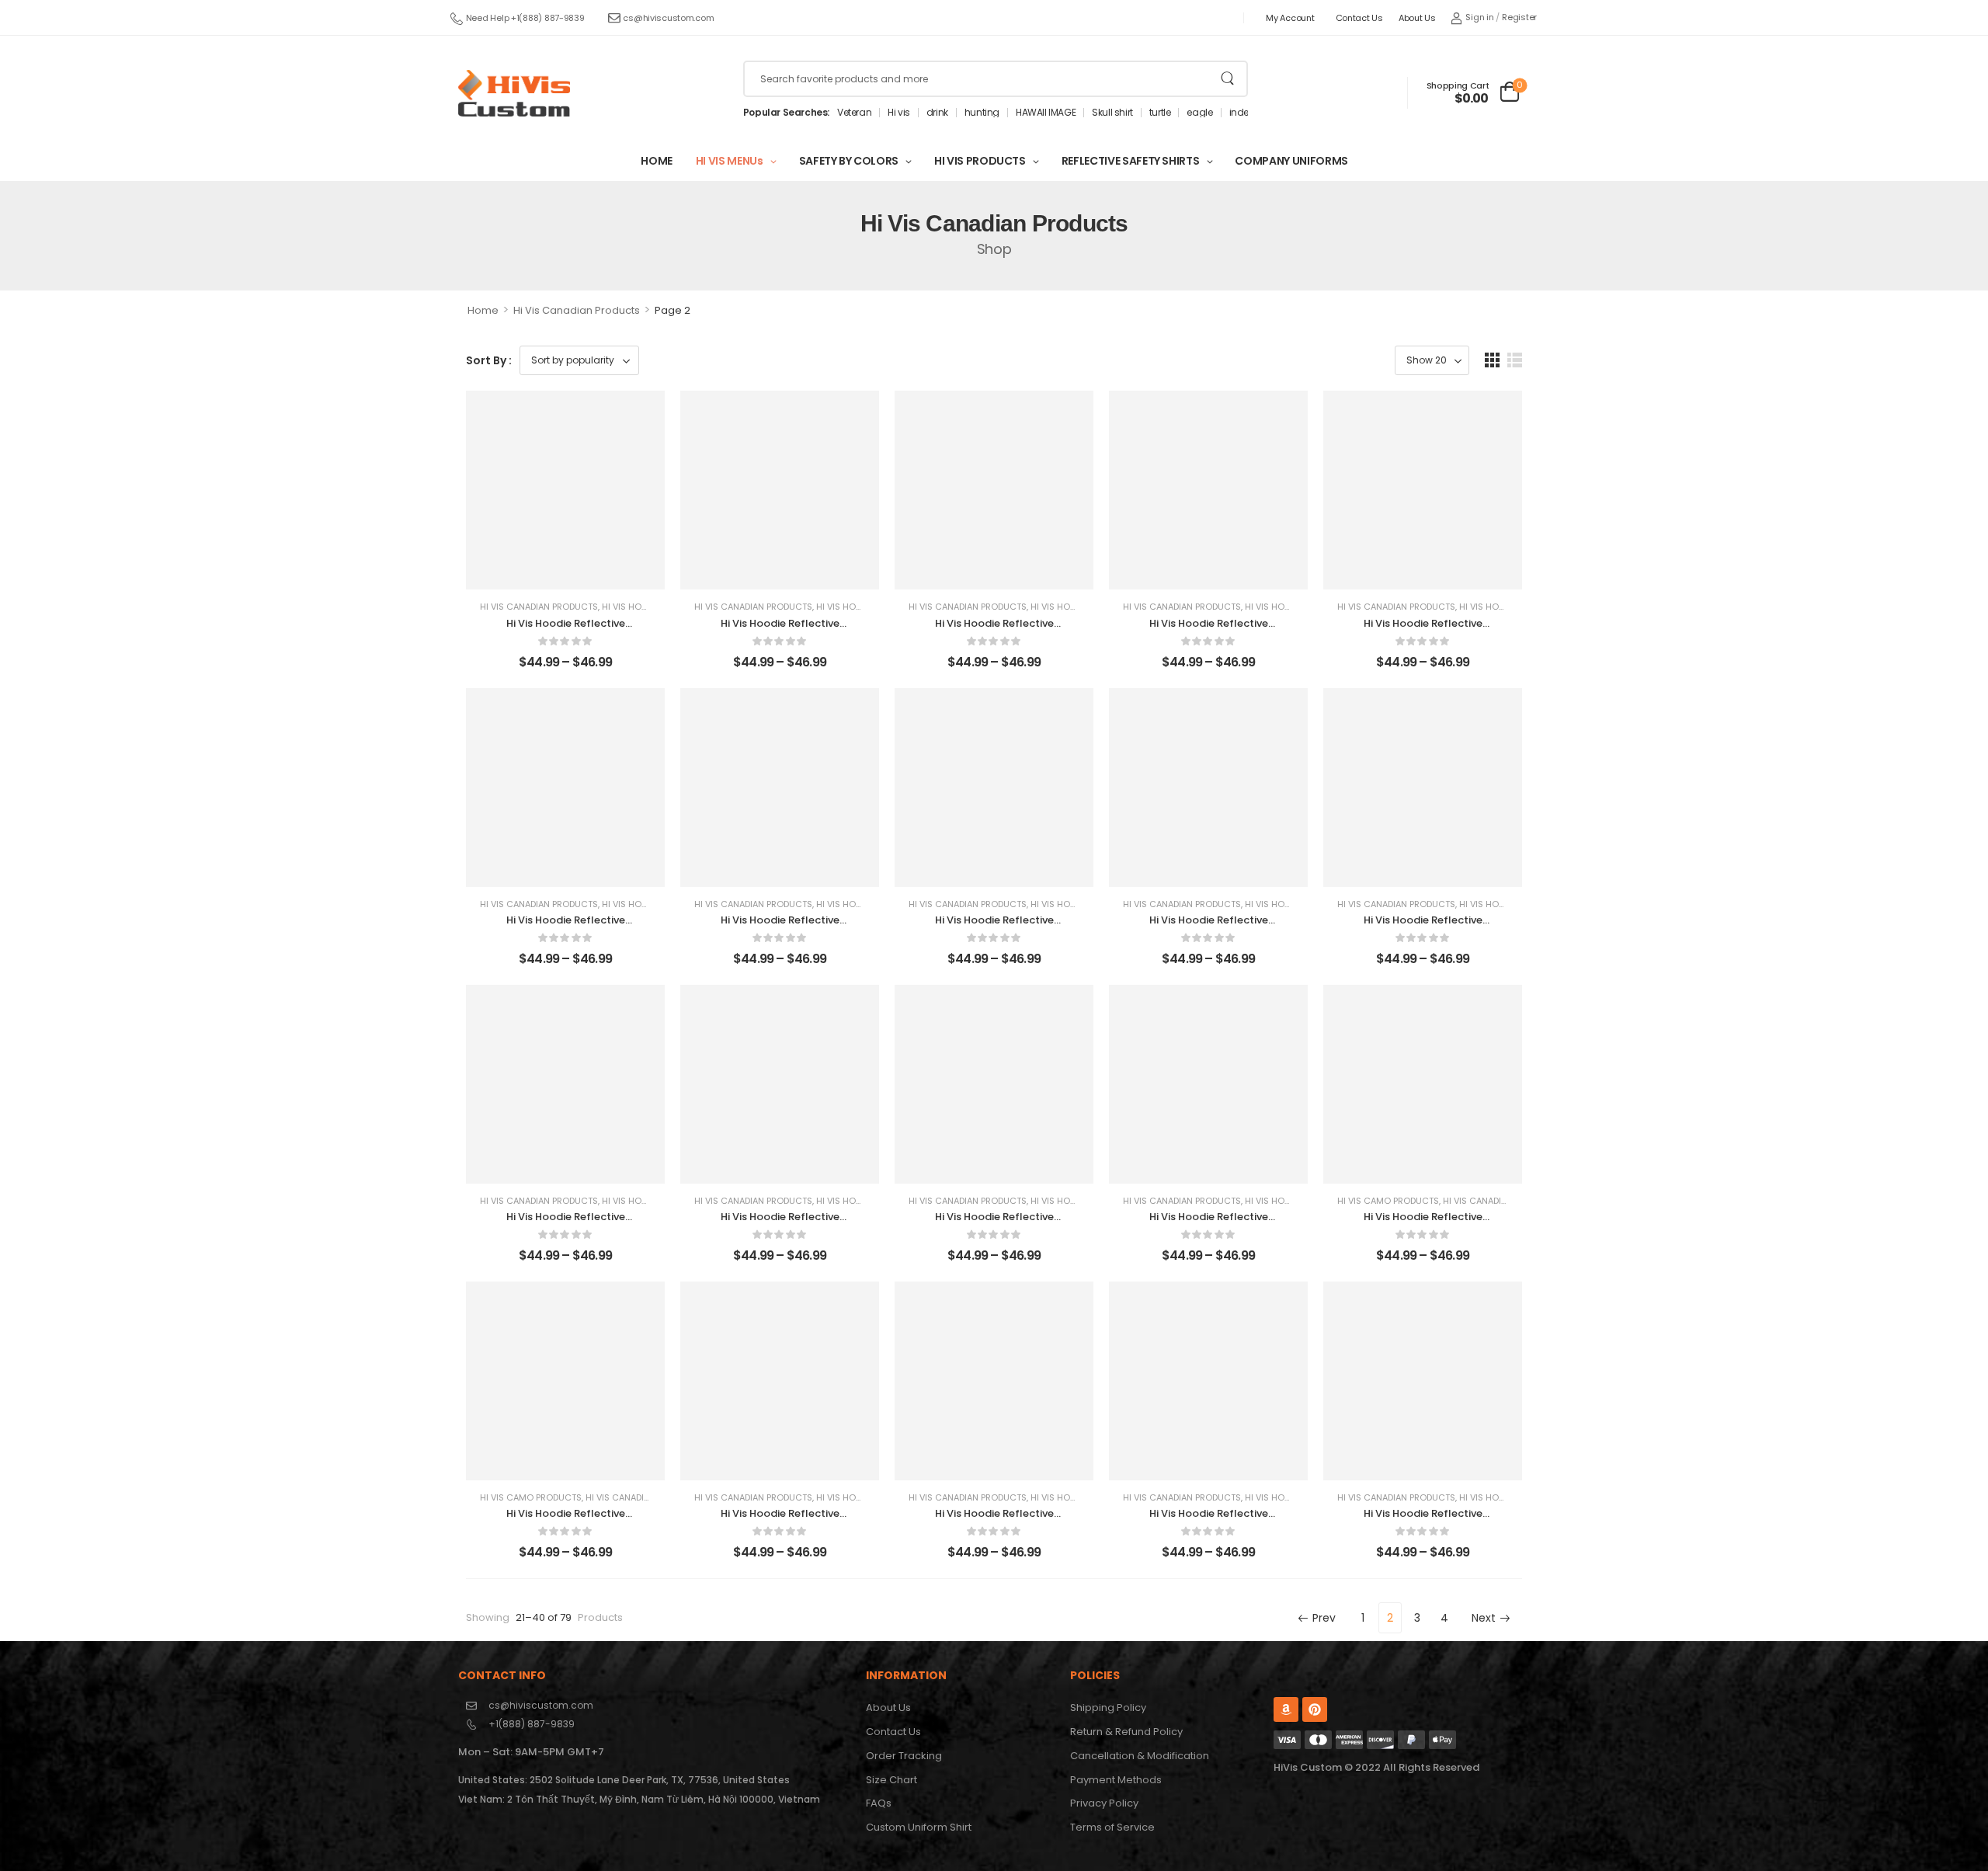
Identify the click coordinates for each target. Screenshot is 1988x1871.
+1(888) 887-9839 (532, 1724)
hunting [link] (982, 113)
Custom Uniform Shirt (919, 1827)
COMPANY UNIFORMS (1291, 161)
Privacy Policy (1104, 1803)
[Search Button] (1227, 79)
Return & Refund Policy (1126, 1732)
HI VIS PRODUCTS (980, 161)
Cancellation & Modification (1140, 1756)
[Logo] (514, 93)
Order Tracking (904, 1756)
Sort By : (489, 360)
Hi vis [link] (899, 113)
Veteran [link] (854, 113)
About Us (1417, 18)
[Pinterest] (1315, 1709)
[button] (1492, 360)
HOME (657, 161)
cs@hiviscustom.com (668, 18)
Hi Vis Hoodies (634, 607)
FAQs (879, 1803)
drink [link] (937, 113)
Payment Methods (1116, 1780)
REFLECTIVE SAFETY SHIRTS (1131, 161)
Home (483, 310)
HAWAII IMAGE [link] (1046, 113)
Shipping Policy (1108, 1708)
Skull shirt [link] (1112, 113)
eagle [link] (1199, 113)
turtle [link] (1160, 113)
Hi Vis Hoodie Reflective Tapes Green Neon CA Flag (566, 630)
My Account (1290, 18)
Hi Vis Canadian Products (577, 310)
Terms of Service (1112, 1827)
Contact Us (1359, 18)
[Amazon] (1286, 1709)
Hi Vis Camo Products (1388, 1201)
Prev (1324, 1618)
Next (1484, 1618)
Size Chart (891, 1780)
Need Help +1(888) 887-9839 (525, 18)
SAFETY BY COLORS (849, 161)
